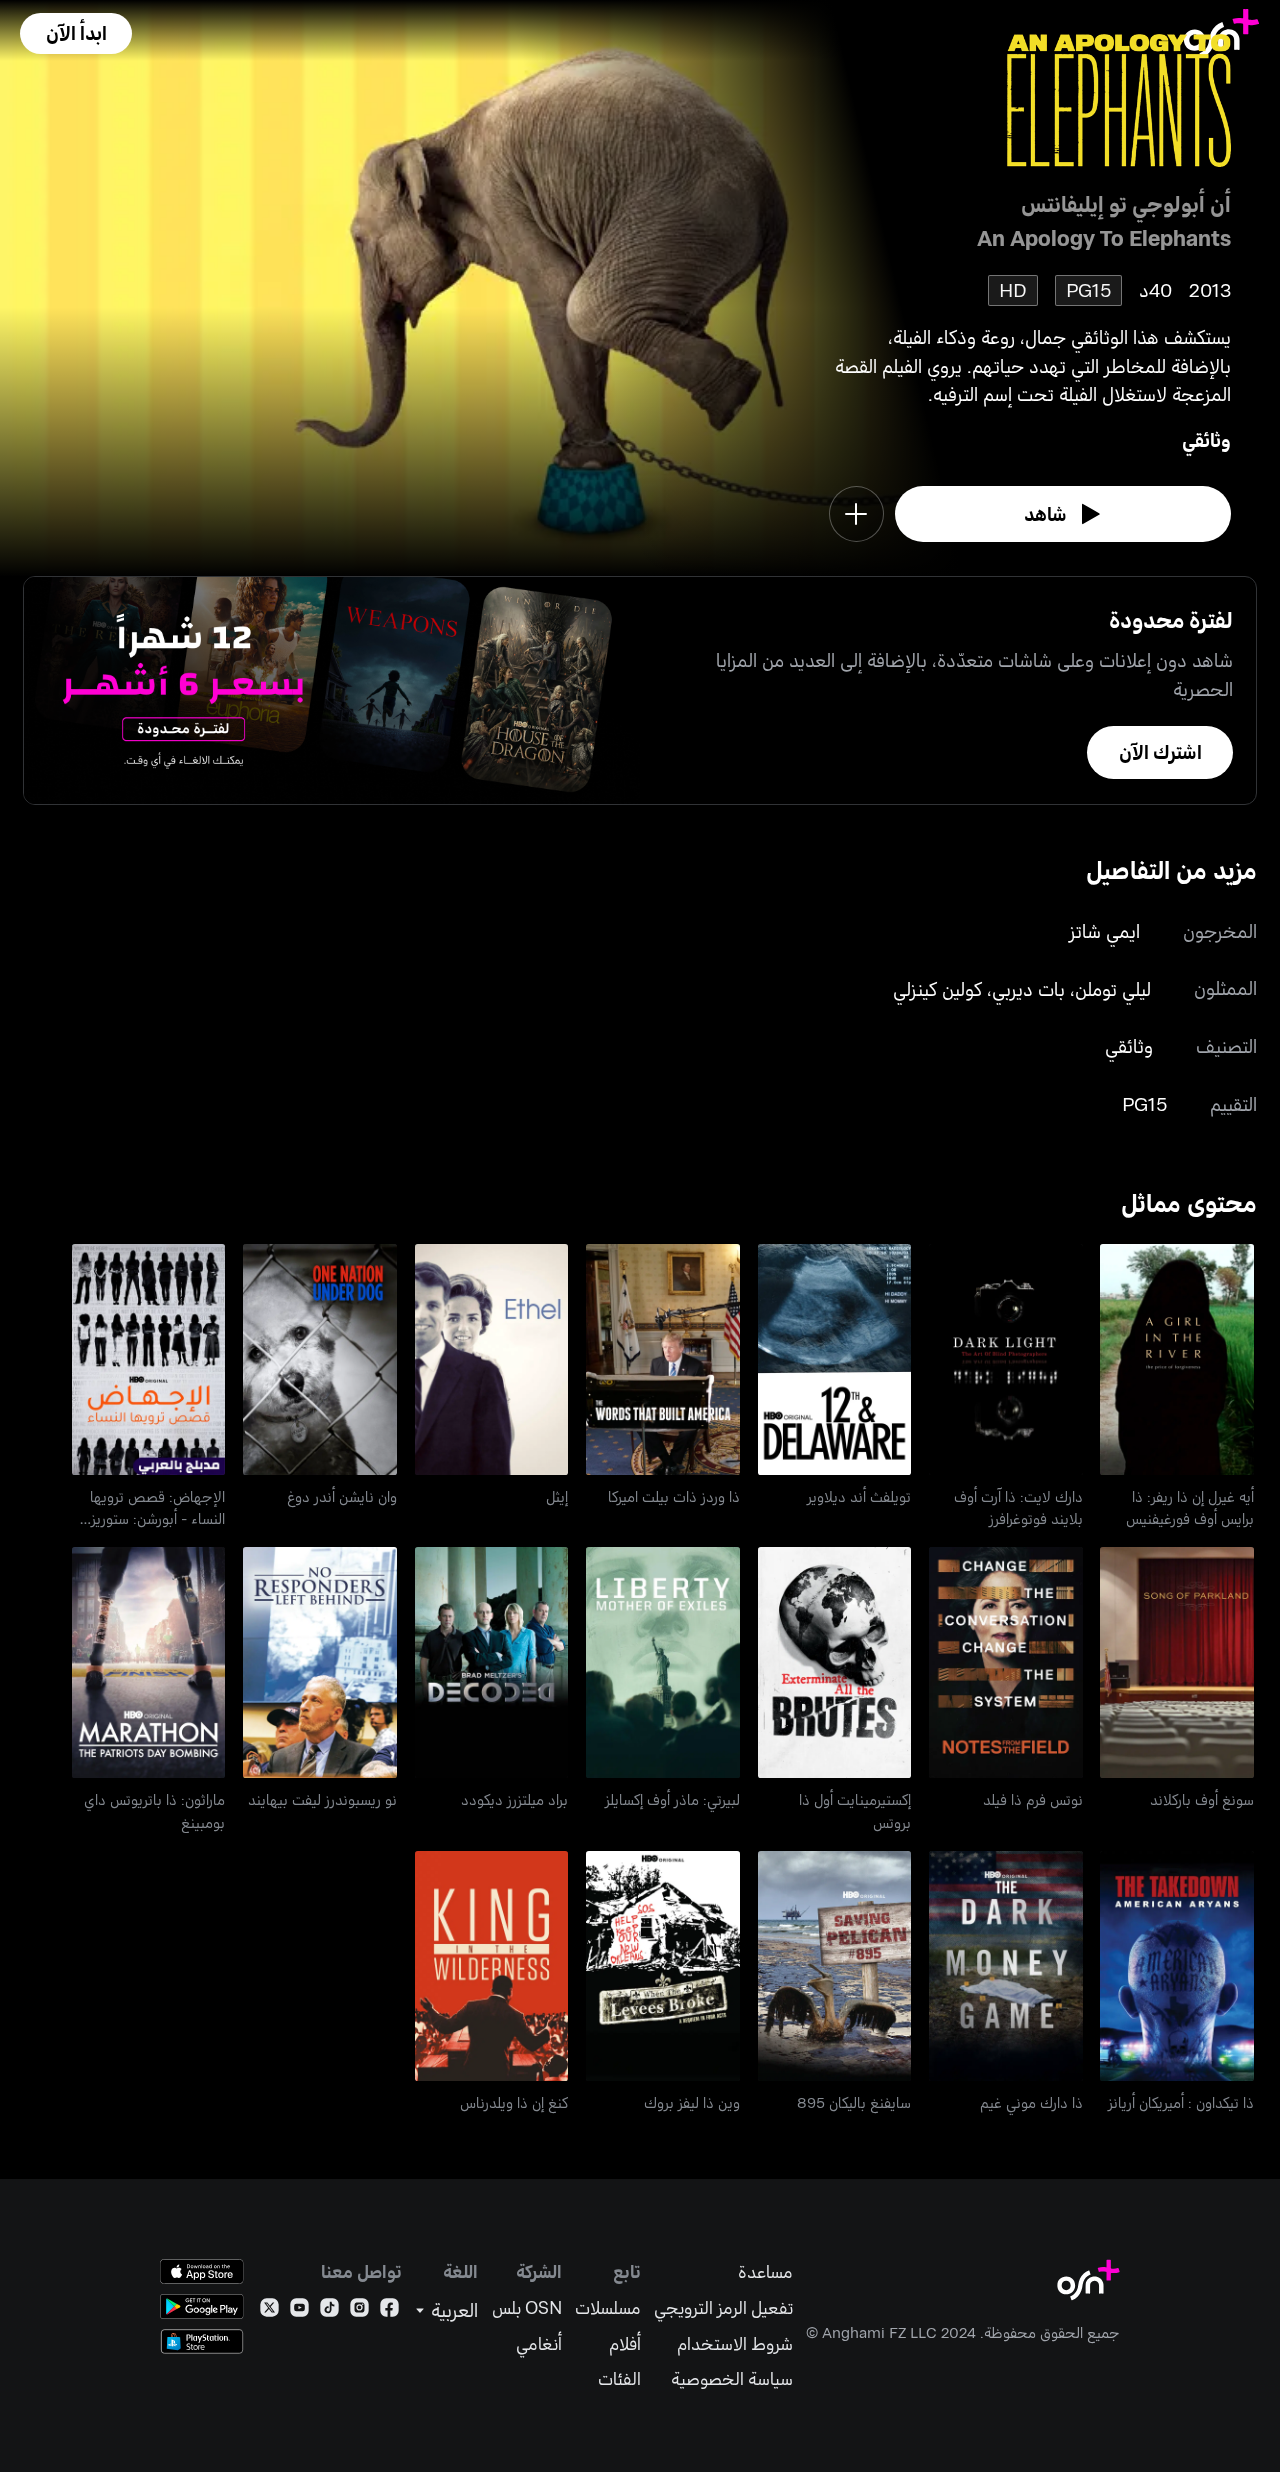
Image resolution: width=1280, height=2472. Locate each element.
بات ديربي (1028, 988)
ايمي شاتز (1104, 930)
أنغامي (539, 2343)
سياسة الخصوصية (732, 2378)
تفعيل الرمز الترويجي (723, 2307)
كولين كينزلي (937, 988)
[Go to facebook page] (389, 2311)
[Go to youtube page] (299, 2311)
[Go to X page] (269, 2311)
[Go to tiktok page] (329, 2311)
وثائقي (1206, 439)
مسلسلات (608, 2307)
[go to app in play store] (202, 2306)
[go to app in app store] (202, 2271)
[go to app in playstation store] (202, 2341)
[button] (76, 33)
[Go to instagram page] (359, 2311)
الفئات (619, 2378)
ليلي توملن (1113, 988)
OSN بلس (527, 2307)
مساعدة (765, 2271)
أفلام (625, 2343)
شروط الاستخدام (735, 2343)
